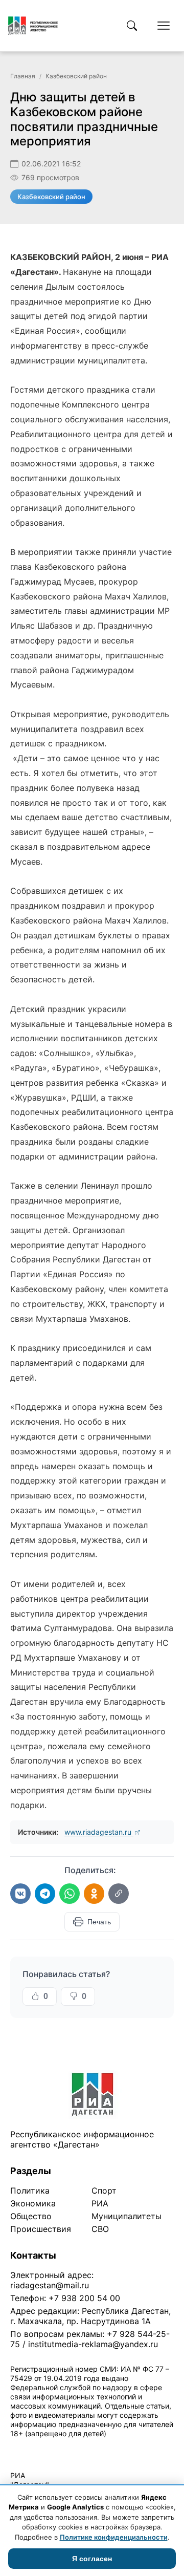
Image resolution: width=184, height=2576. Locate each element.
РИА (100, 2203)
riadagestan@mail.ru (50, 2285)
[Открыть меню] (164, 26)
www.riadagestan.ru (99, 1832)
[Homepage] (33, 26)
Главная (23, 76)
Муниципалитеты (126, 2216)
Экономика (33, 2203)
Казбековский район (76, 76)
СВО (100, 2229)
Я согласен (92, 2559)
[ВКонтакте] (20, 1894)
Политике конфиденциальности (114, 2537)
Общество (31, 2216)
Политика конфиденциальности (57, 2447)
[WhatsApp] (70, 1894)
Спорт (104, 2191)
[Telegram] (45, 1894)
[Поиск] (132, 26)
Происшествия (41, 2229)
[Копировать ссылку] (119, 1894)
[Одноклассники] (94, 1894)
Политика (30, 2191)
